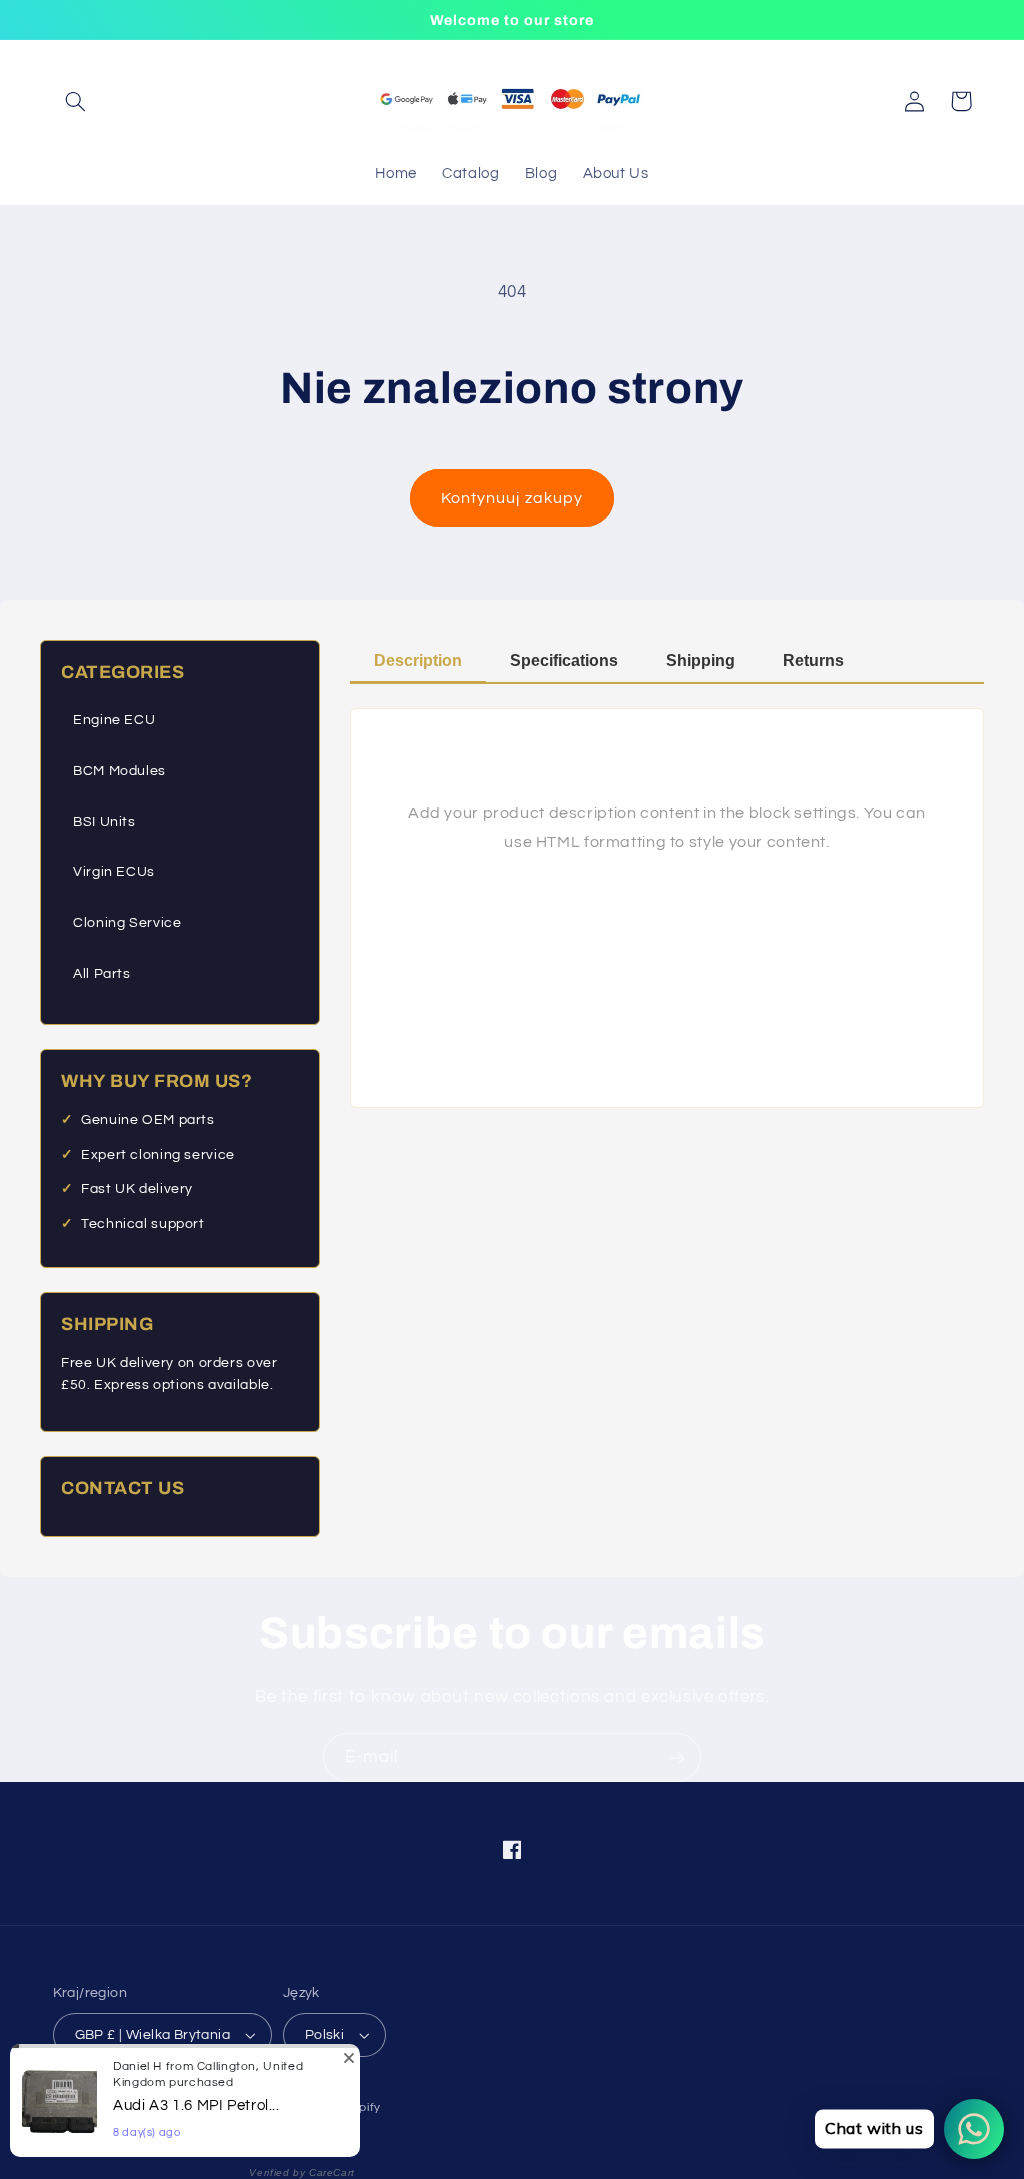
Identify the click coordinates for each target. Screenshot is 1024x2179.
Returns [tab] (813, 660)
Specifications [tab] (564, 660)
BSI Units (104, 822)
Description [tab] (418, 660)
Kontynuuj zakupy (512, 498)
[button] (76, 101)
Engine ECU (114, 720)
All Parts (102, 974)
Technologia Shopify (319, 2107)
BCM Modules (119, 771)
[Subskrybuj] (677, 1757)
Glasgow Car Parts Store (181, 2107)
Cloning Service (127, 923)
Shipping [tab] (700, 660)
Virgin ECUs (114, 872)
